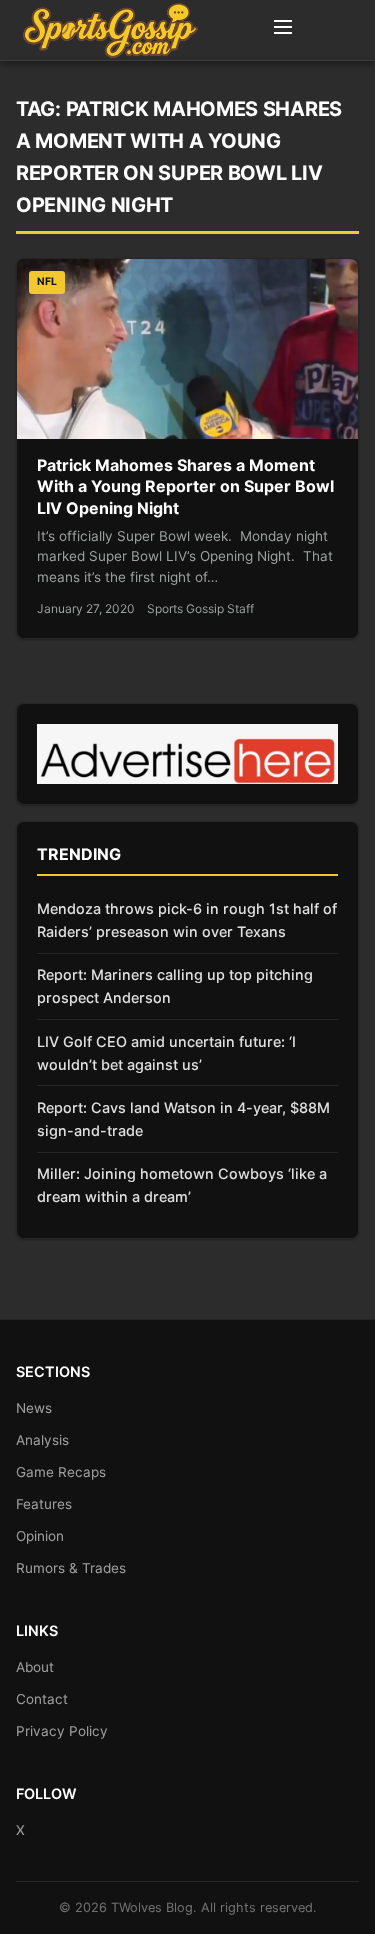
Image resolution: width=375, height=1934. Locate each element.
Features (44, 1504)
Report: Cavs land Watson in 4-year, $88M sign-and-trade (183, 1119)
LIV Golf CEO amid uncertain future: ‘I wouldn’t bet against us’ (166, 1053)
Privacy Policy (62, 1731)
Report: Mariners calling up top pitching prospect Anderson (175, 986)
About (35, 1667)
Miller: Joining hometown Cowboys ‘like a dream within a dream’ (182, 1185)
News (34, 1408)
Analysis (42, 1440)
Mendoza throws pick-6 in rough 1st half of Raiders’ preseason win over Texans (187, 920)
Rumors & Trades (71, 1568)
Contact (42, 1699)
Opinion (40, 1536)
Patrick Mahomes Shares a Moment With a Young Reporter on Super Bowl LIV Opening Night (185, 486)
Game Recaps (61, 1472)
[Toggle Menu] (283, 30)
